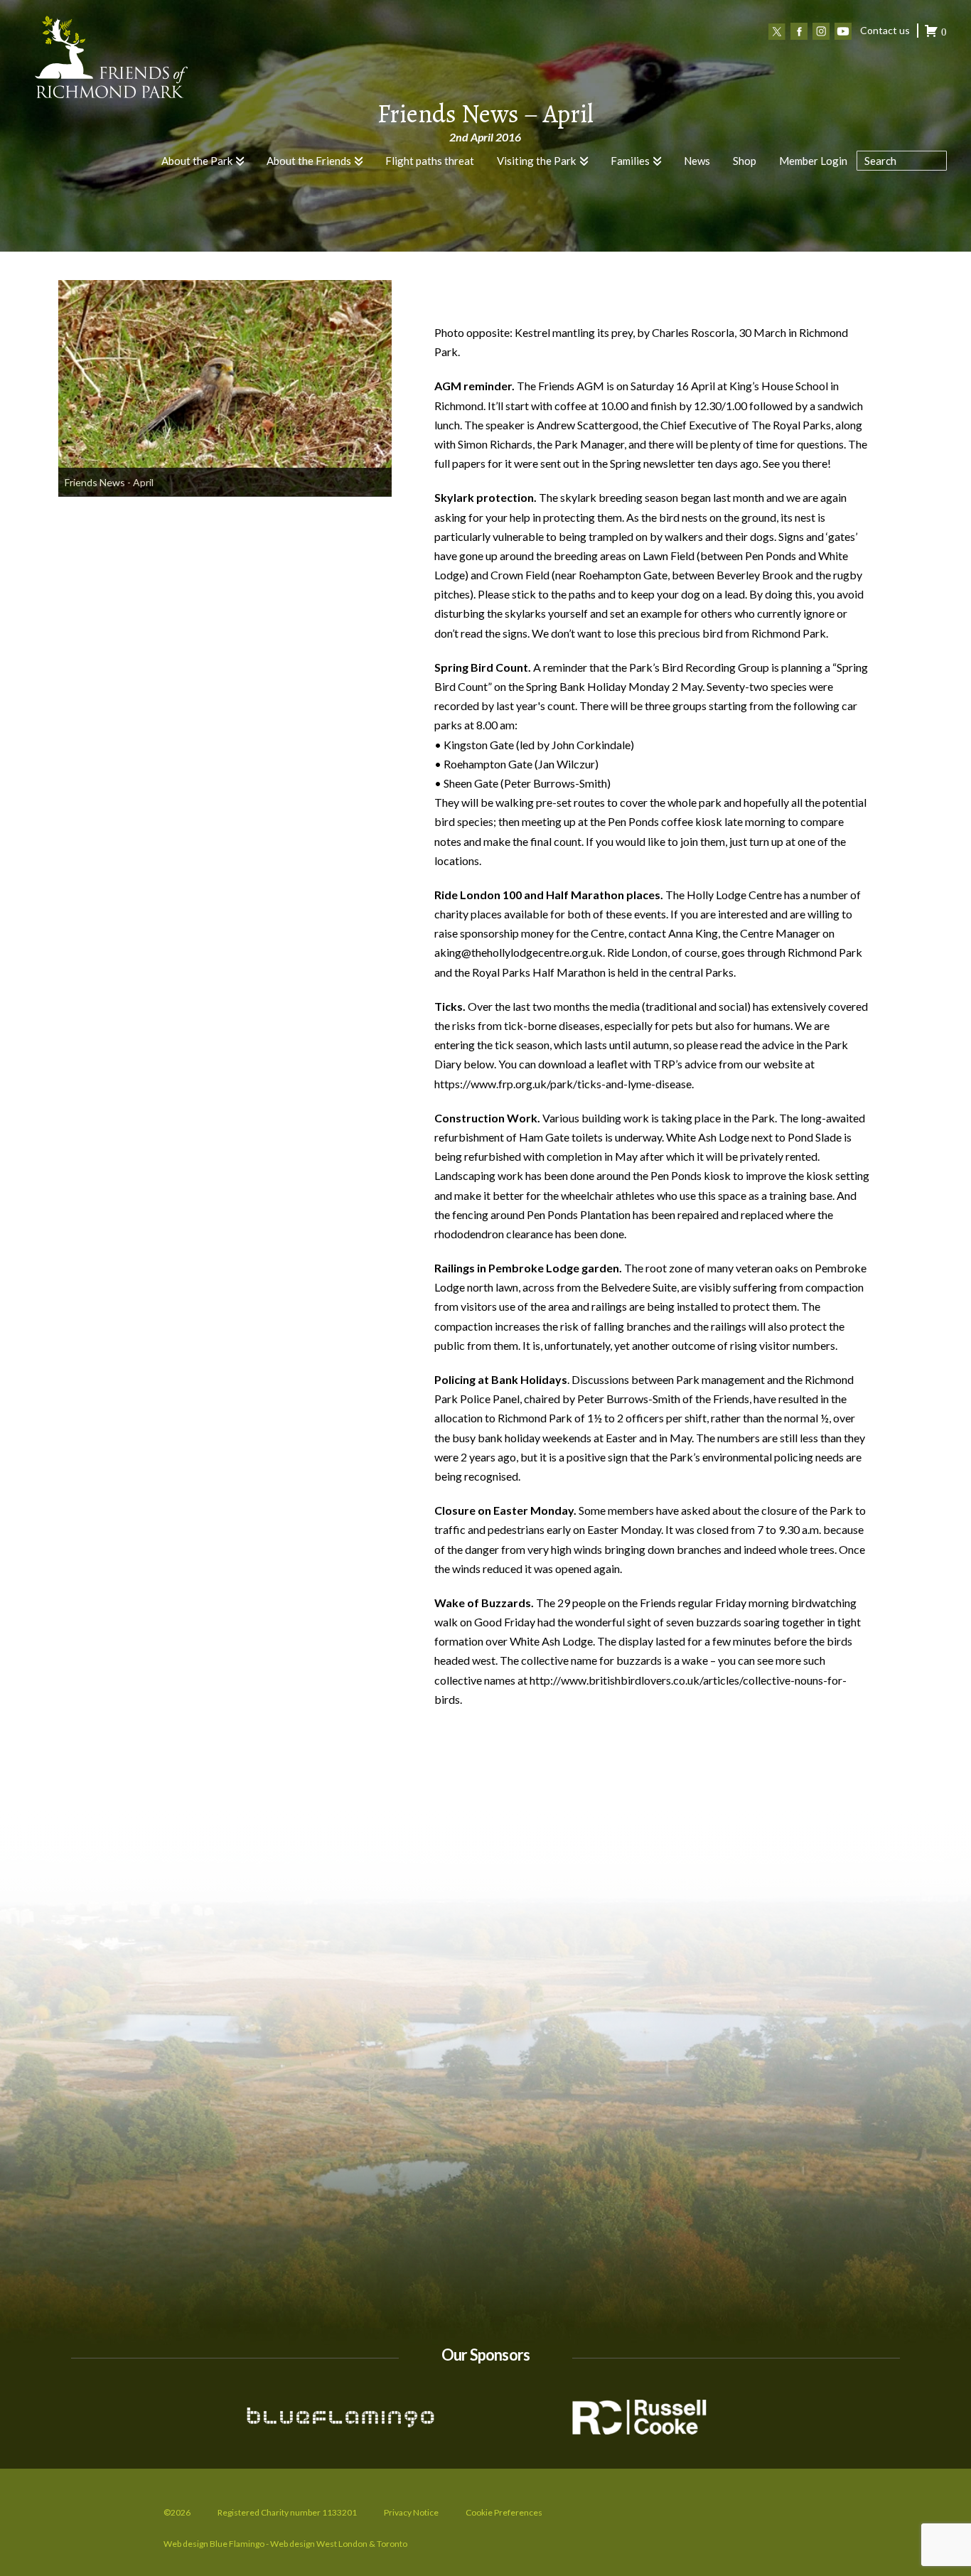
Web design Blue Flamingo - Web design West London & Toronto (285, 2544)
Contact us (885, 30)
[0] (931, 33)
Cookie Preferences (504, 2512)
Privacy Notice (411, 2512)
